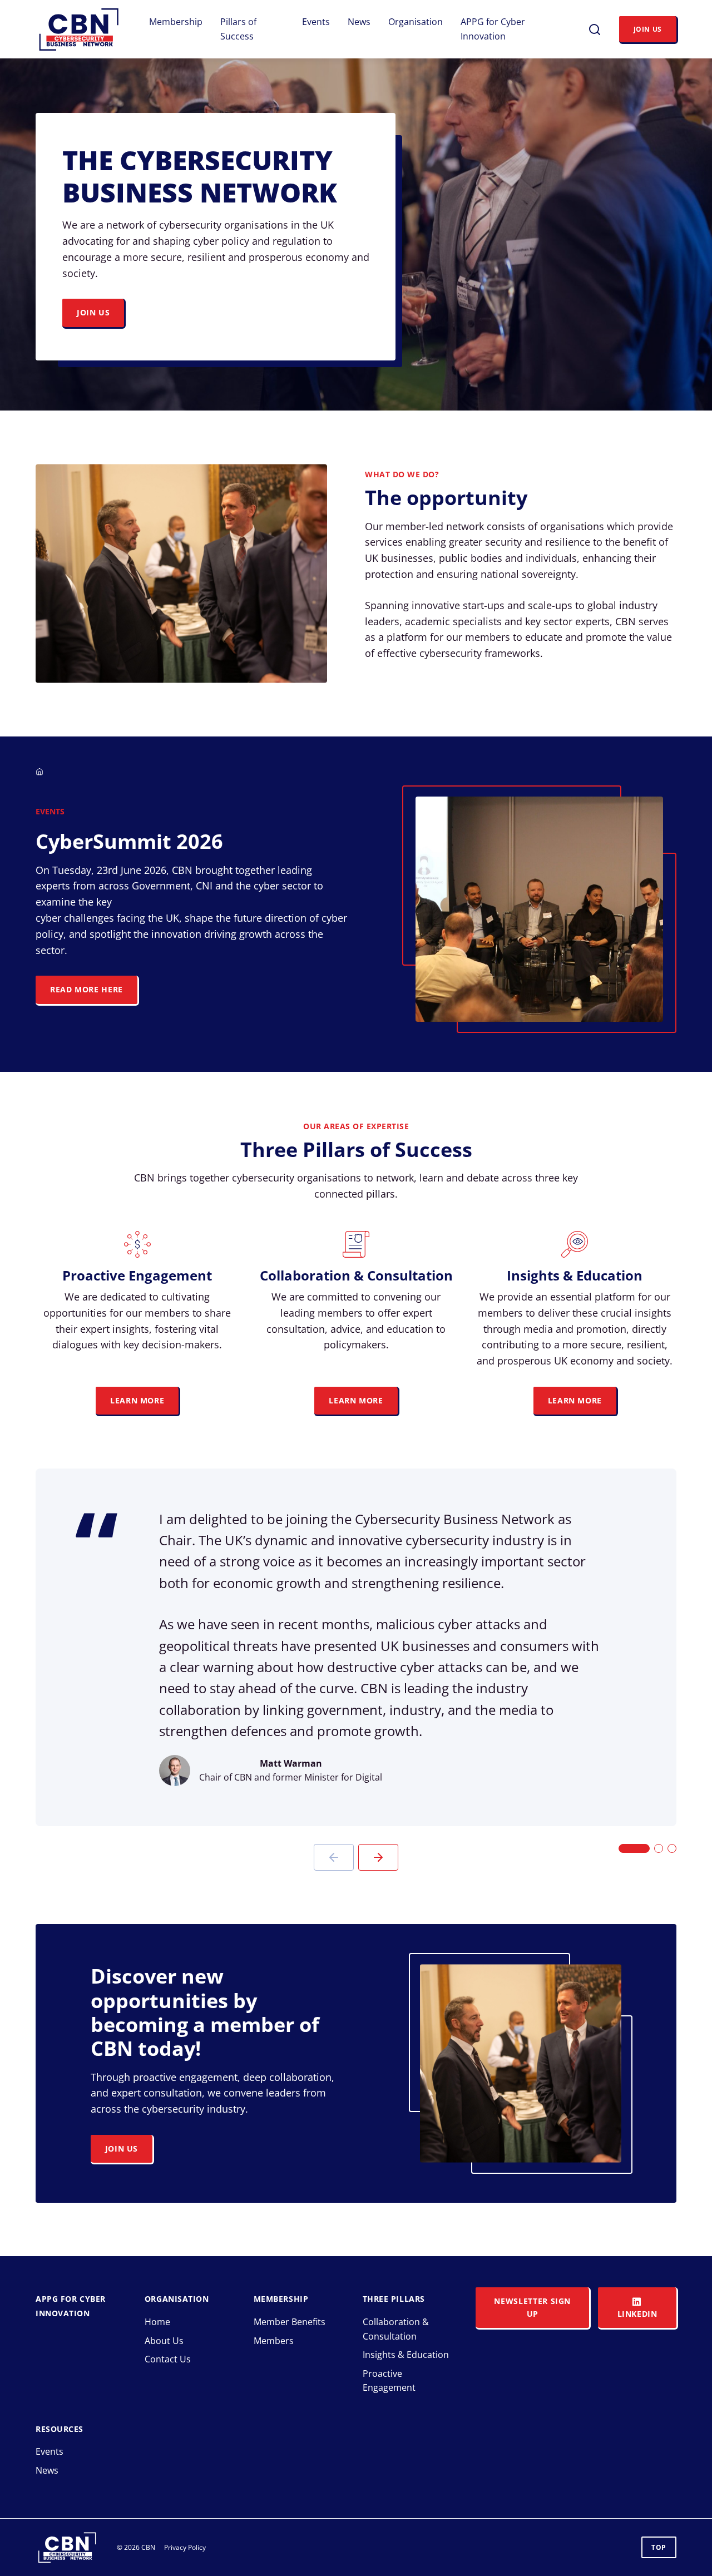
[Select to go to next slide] (378, 1857)
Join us (93, 312)
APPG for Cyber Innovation (493, 29)
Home (157, 2322)
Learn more (575, 1400)
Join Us (648, 29)
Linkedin (637, 2314)
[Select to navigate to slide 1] (634, 1848)
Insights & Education (406, 2355)
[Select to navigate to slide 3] (672, 1848)
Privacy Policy (185, 2547)
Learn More (137, 1400)
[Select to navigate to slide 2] (659, 1848)
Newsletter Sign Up (532, 2307)
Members (274, 2341)
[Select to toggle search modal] (595, 29)
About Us (164, 2341)
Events (316, 22)
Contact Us (168, 2359)
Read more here (86, 989)
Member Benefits (290, 2322)
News (359, 22)
